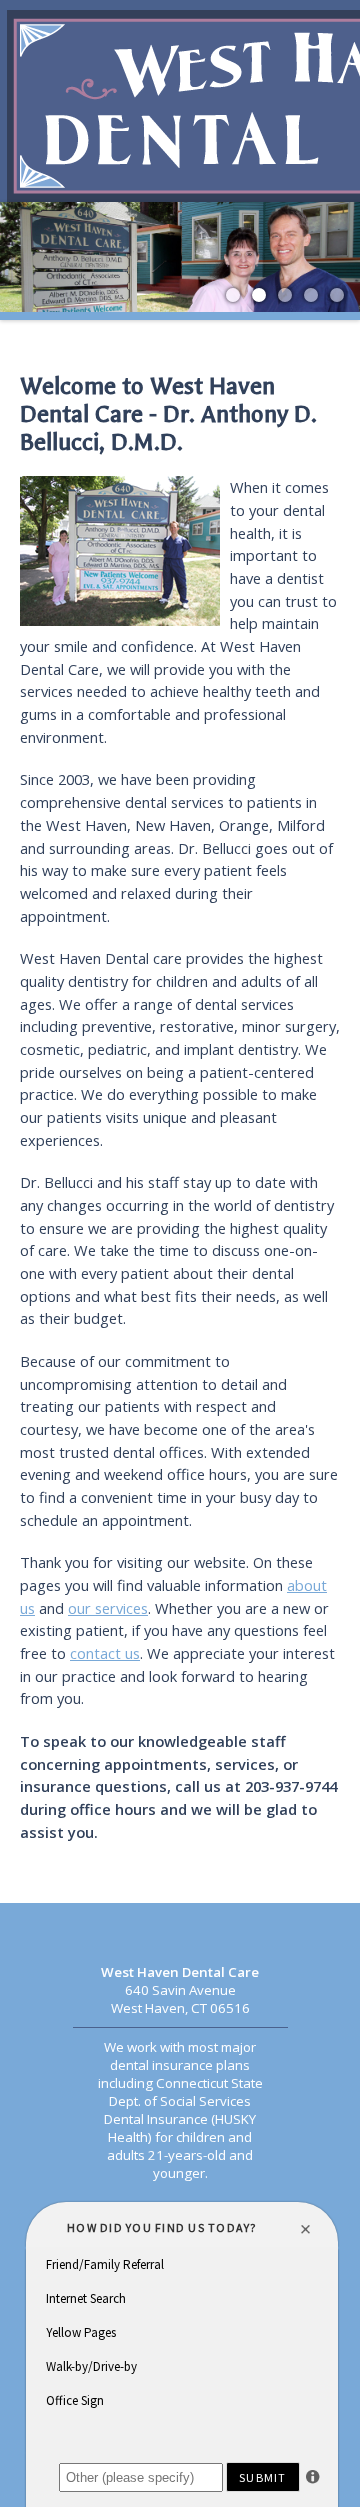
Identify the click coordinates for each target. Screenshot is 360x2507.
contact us (105, 1653)
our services (108, 1608)
